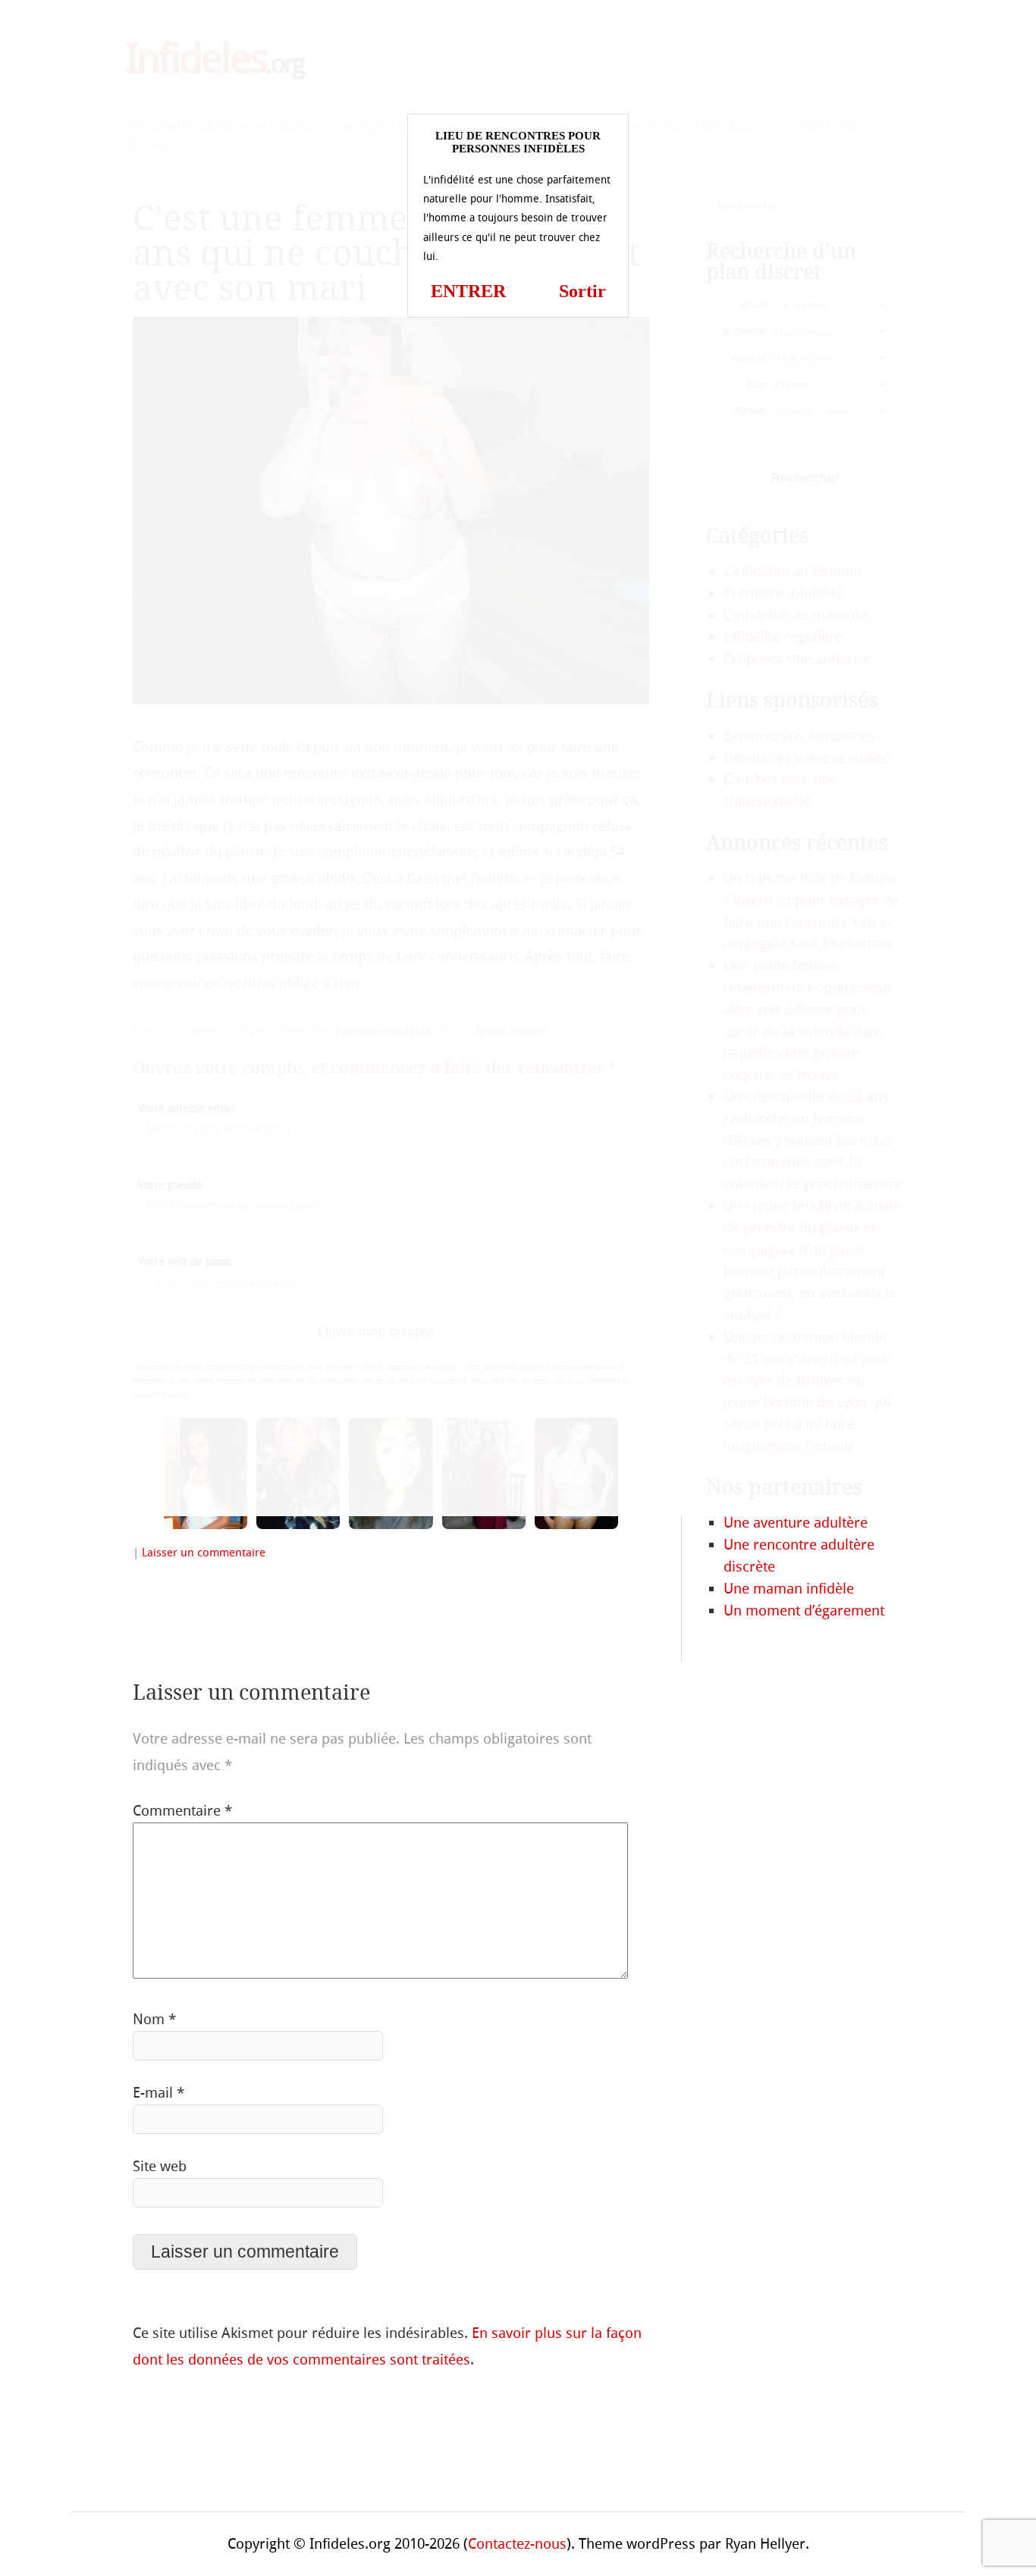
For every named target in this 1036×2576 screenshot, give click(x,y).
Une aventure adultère (796, 1523)
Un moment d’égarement (804, 1611)
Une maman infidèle (789, 1589)
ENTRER (468, 291)
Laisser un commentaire (204, 1553)
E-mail (159, 2093)
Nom (154, 2019)
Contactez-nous (517, 2544)
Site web (160, 2166)
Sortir (582, 291)
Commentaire (182, 1811)
